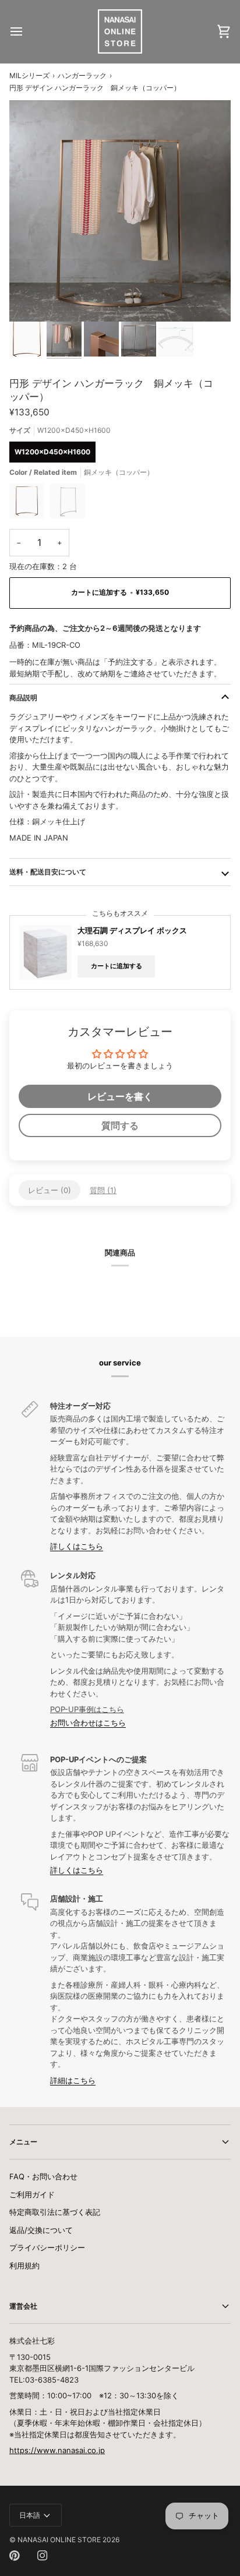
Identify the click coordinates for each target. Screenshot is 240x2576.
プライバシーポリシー (47, 2247)
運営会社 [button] (23, 2306)
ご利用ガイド (32, 2194)
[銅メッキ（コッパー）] (30, 504)
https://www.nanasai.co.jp (57, 2450)
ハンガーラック (82, 75)
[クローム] (68, 504)
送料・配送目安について (48, 872)
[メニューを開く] (27, 31)
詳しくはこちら (77, 1546)
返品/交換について (41, 2230)
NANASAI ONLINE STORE (59, 2540)
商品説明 (23, 698)
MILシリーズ (29, 75)
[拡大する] (31, 300)
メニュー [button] (23, 2142)
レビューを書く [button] (120, 1096)
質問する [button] (120, 1125)
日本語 (30, 2515)
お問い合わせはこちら (88, 1723)
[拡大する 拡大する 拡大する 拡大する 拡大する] (120, 211)
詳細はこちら (73, 2080)
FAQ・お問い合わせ (43, 2176)
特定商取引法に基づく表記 (55, 2212)
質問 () (103, 1190)
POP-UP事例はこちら (87, 1709)
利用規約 (24, 2266)
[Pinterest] (15, 2556)
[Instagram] (43, 2556)
